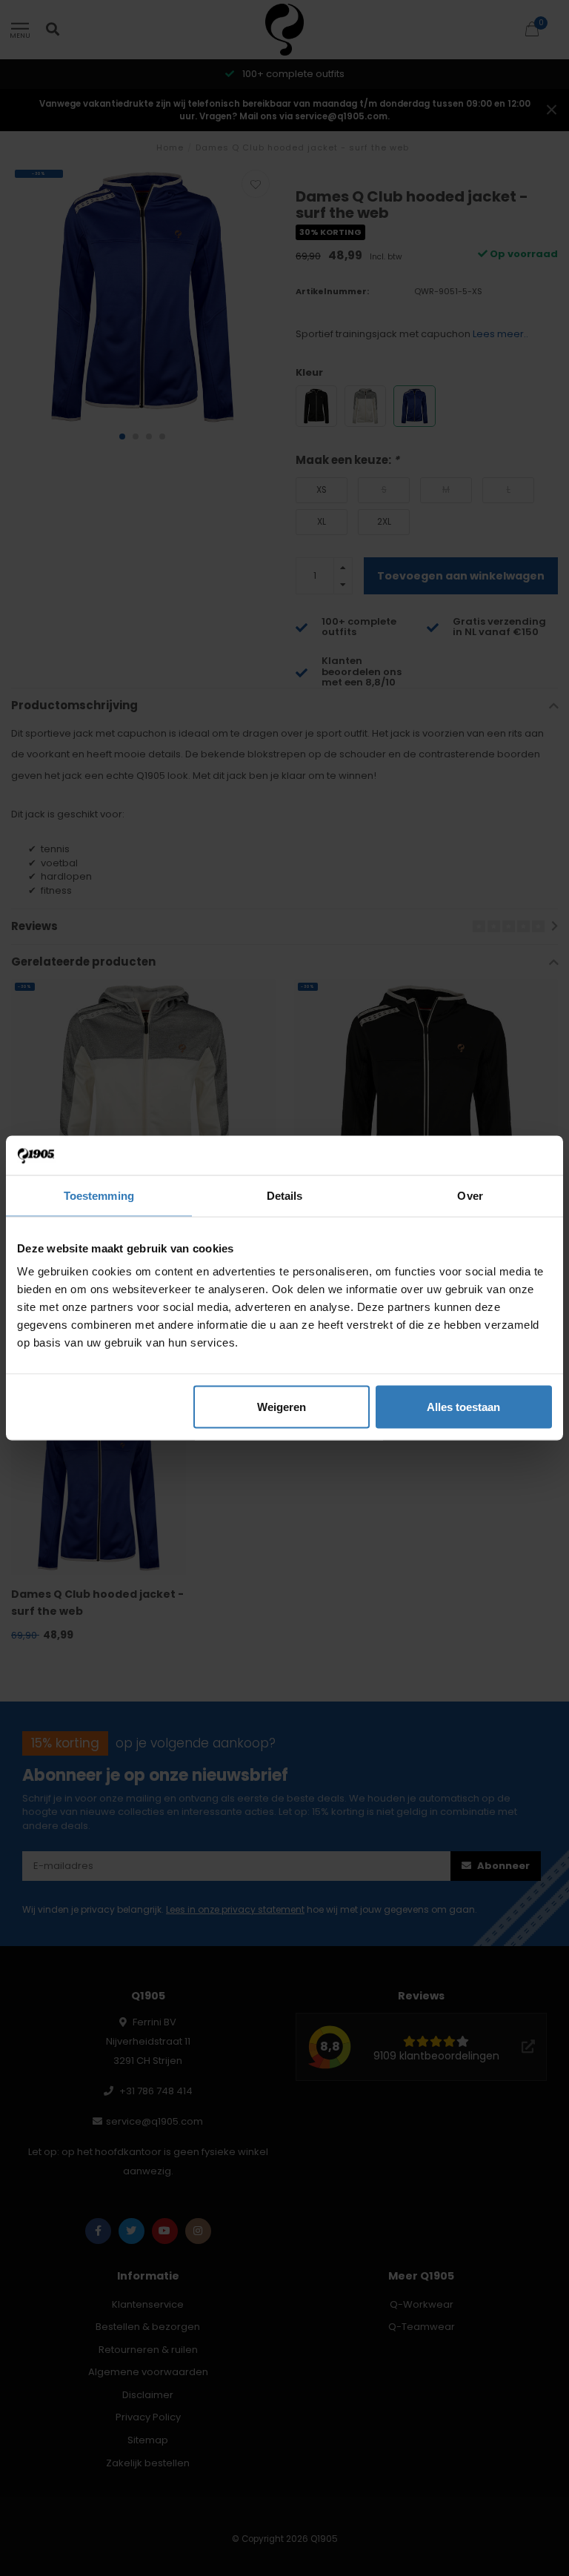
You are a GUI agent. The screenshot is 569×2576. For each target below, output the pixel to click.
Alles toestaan (463, 1407)
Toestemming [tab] (99, 1195)
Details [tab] (285, 1195)
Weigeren (282, 1407)
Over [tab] (470, 1195)
